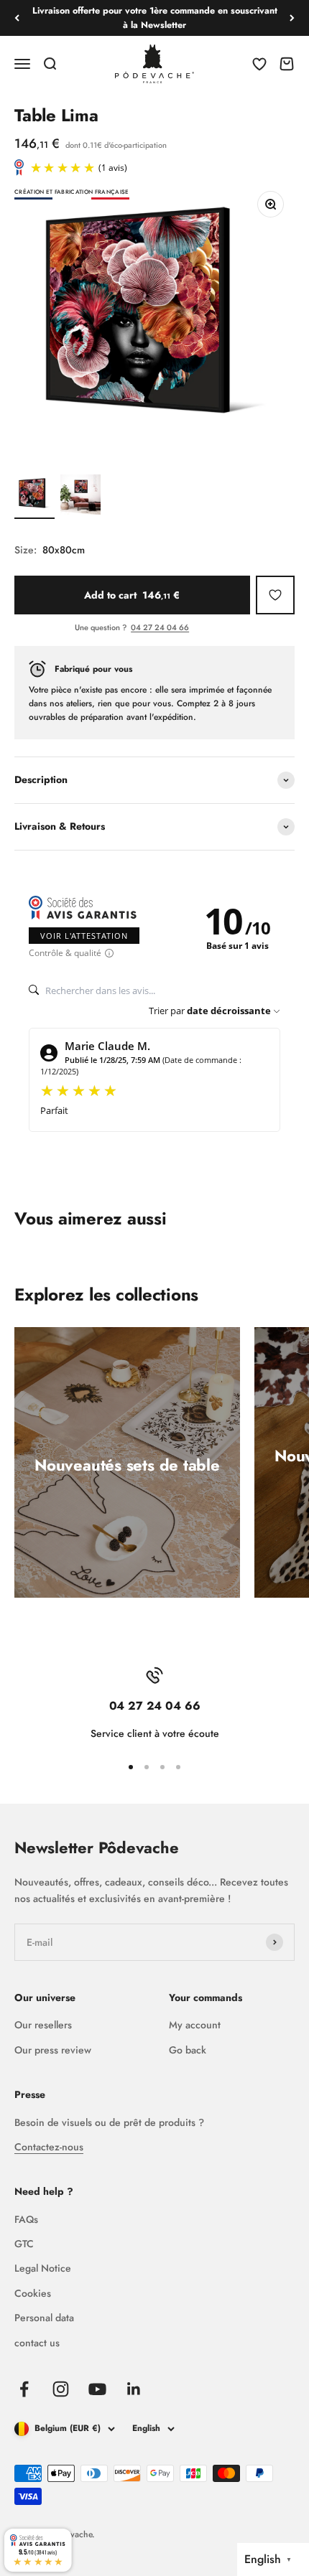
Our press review (53, 2050)
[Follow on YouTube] (97, 2389)
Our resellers (43, 2025)
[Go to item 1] (34, 497)
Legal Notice (43, 2268)
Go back (188, 2050)
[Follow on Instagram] (61, 2389)
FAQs (26, 2219)
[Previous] (17, 18)
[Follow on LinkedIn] (134, 2389)
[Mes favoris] (275, 595)
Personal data (44, 2318)
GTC (24, 2244)
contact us (37, 2343)
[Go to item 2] (80, 497)
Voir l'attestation (84, 936)
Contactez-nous (49, 2147)
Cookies (33, 2293)
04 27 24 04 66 (160, 627)
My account (195, 2025)
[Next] (292, 18)
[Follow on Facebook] (24, 2389)
